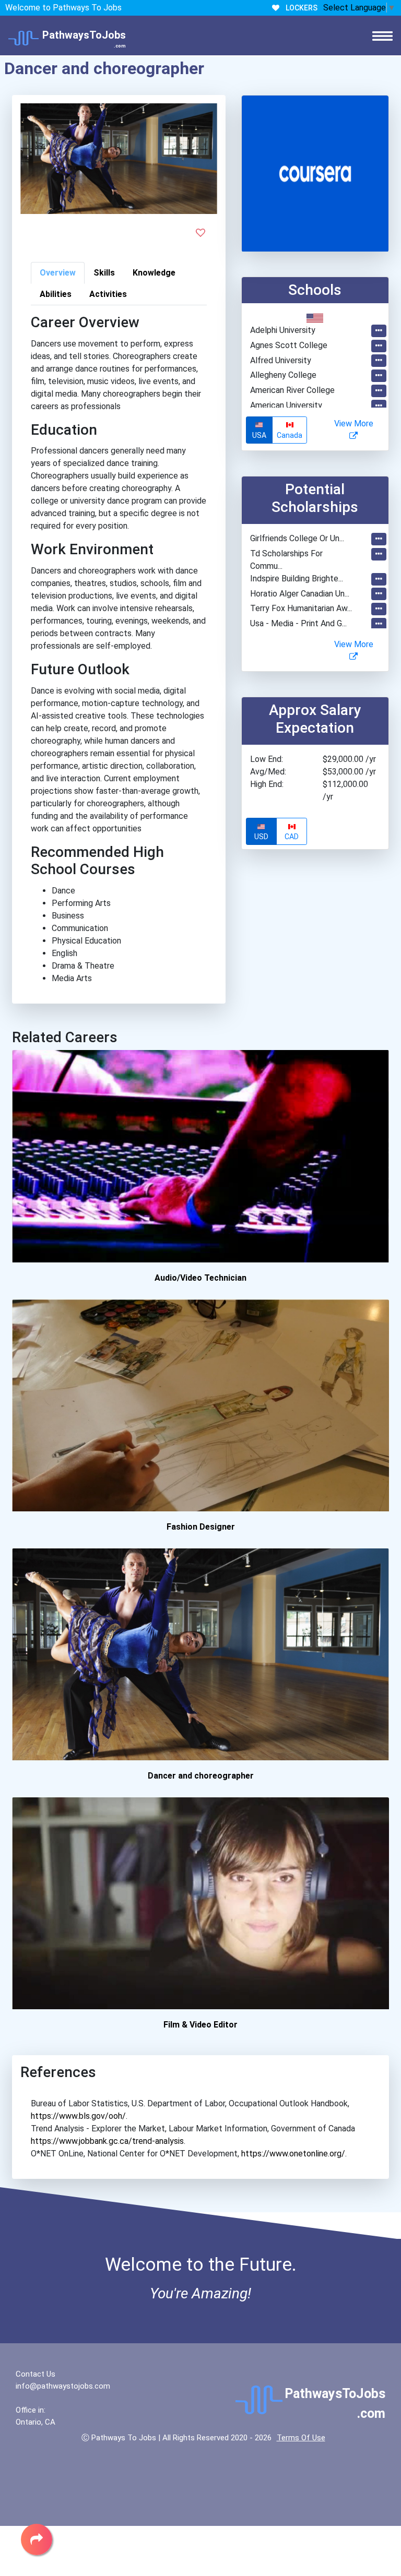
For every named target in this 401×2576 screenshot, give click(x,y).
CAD (292, 837)
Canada (290, 435)
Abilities (56, 294)
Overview (58, 273)
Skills (104, 273)
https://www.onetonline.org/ (293, 2154)
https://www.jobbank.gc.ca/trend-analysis (107, 2141)
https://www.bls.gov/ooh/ (78, 2116)
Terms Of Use (301, 2438)
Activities (108, 294)
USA (259, 435)
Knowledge (154, 273)
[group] (277, 430)
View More (354, 424)
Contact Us (36, 2374)
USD (261, 837)
